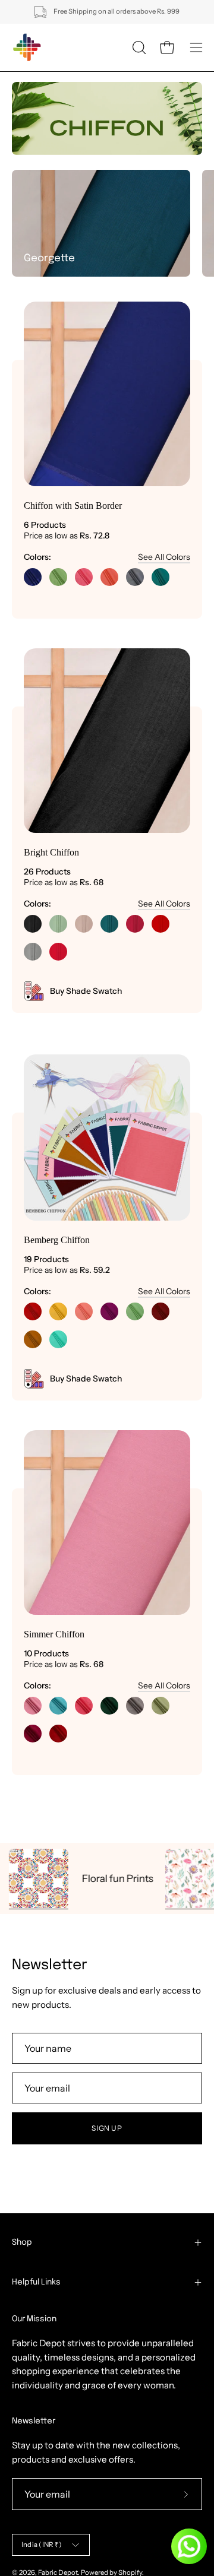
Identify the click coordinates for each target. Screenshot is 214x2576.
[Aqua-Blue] (160, 577)
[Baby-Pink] (84, 577)
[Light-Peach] (84, 1311)
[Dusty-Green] (58, 924)
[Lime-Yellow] (58, 1311)
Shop (22, 2242)
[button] (138, 47)
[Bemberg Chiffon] (107, 1138)
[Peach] (109, 577)
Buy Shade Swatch (86, 991)
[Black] (33, 924)
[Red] (160, 924)
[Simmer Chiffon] (107, 1523)
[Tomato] (58, 952)
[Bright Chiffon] (107, 741)
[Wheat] (84, 924)
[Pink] (84, 1706)
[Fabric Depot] (27, 47)
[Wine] (33, 1734)
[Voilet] (109, 1311)
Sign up (107, 2128)
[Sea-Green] (58, 1706)
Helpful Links (36, 2282)
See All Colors (164, 557)
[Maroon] (160, 1311)
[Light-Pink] (33, 1706)
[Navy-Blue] (33, 577)
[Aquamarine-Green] (58, 1339)
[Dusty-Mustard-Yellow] (33, 1339)
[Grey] (135, 577)
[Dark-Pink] (135, 924)
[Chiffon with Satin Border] (107, 394)
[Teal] (109, 924)
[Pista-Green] (58, 577)
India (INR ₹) (42, 2545)
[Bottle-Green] (109, 1706)
